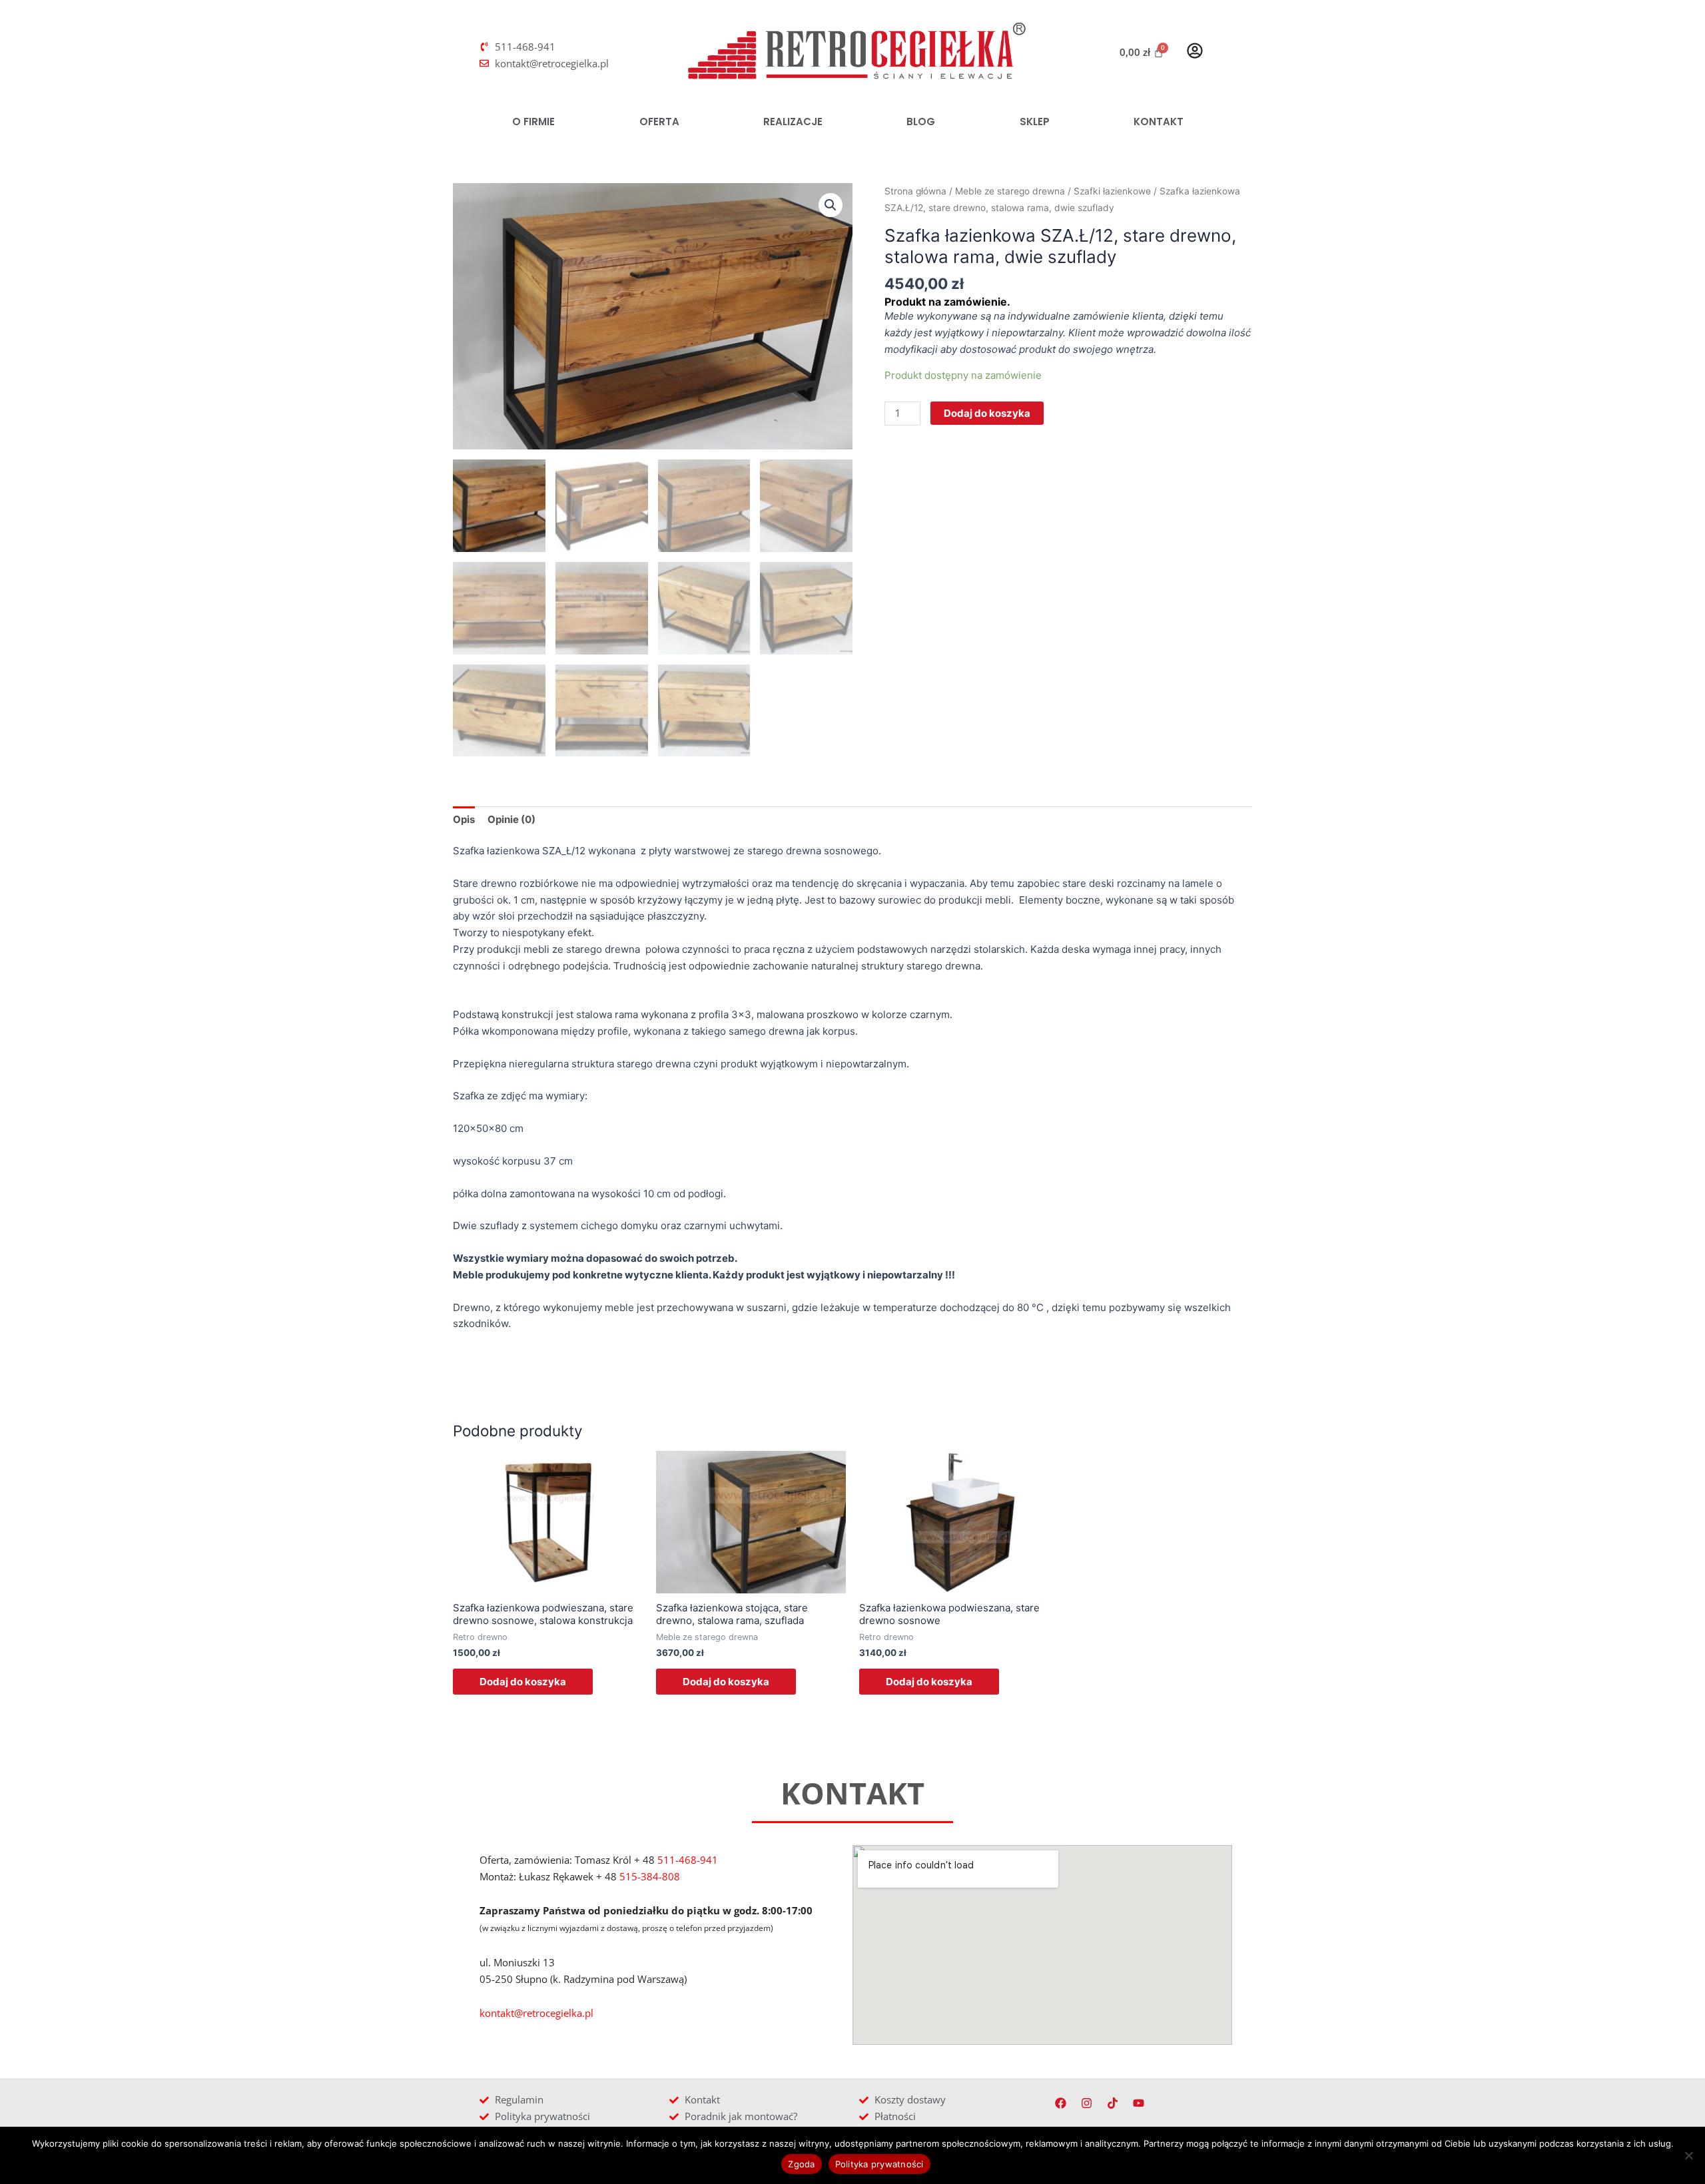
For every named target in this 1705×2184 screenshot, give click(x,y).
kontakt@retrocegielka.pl (536, 2013)
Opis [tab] (464, 819)
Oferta (659, 122)
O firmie (533, 122)
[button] (831, 205)
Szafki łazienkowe (1112, 191)
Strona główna (915, 191)
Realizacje (793, 122)
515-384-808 (650, 1876)
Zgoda (801, 2164)
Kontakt (1159, 122)
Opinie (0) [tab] (511, 819)
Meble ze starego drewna (1010, 191)
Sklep (1035, 122)
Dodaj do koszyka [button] (523, 1682)
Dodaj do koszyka (987, 413)
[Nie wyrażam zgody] (1688, 2155)
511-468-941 (688, 1860)
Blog (921, 122)
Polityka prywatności (879, 2164)
